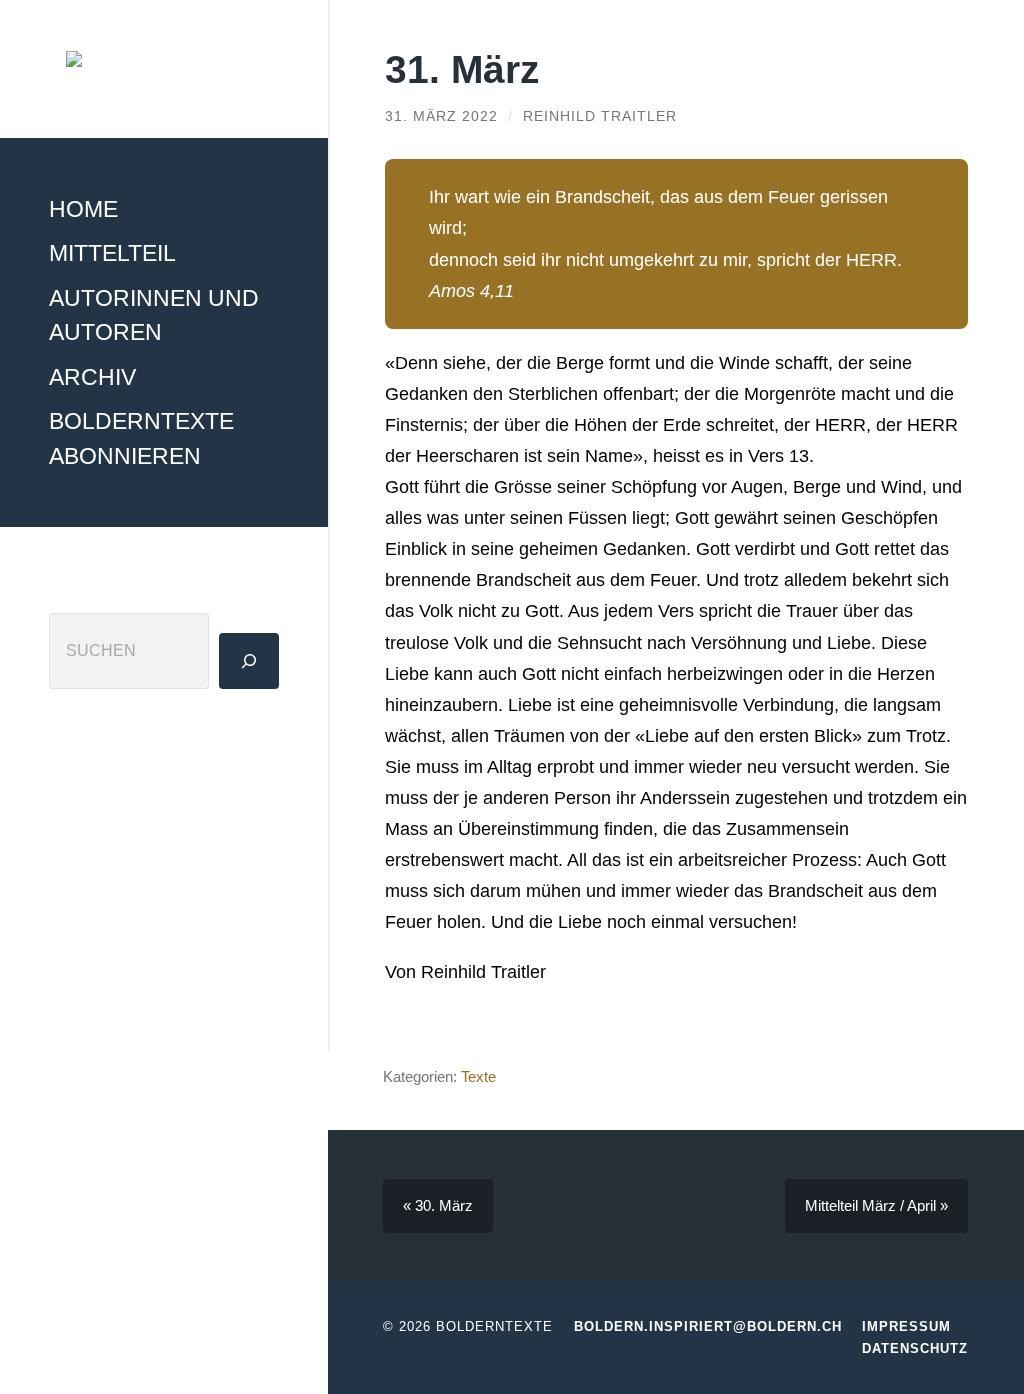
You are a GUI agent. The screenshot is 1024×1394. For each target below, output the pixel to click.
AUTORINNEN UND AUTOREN (154, 315)
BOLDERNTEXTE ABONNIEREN (141, 438)
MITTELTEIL (112, 253)
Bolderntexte (494, 1326)
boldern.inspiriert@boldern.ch (708, 1326)
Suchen (79, 592)
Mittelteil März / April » (876, 1205)
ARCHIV (92, 377)
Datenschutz (915, 1348)
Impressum (906, 1326)
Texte (478, 1076)
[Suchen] (249, 661)
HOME (83, 209)
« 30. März (438, 1205)
